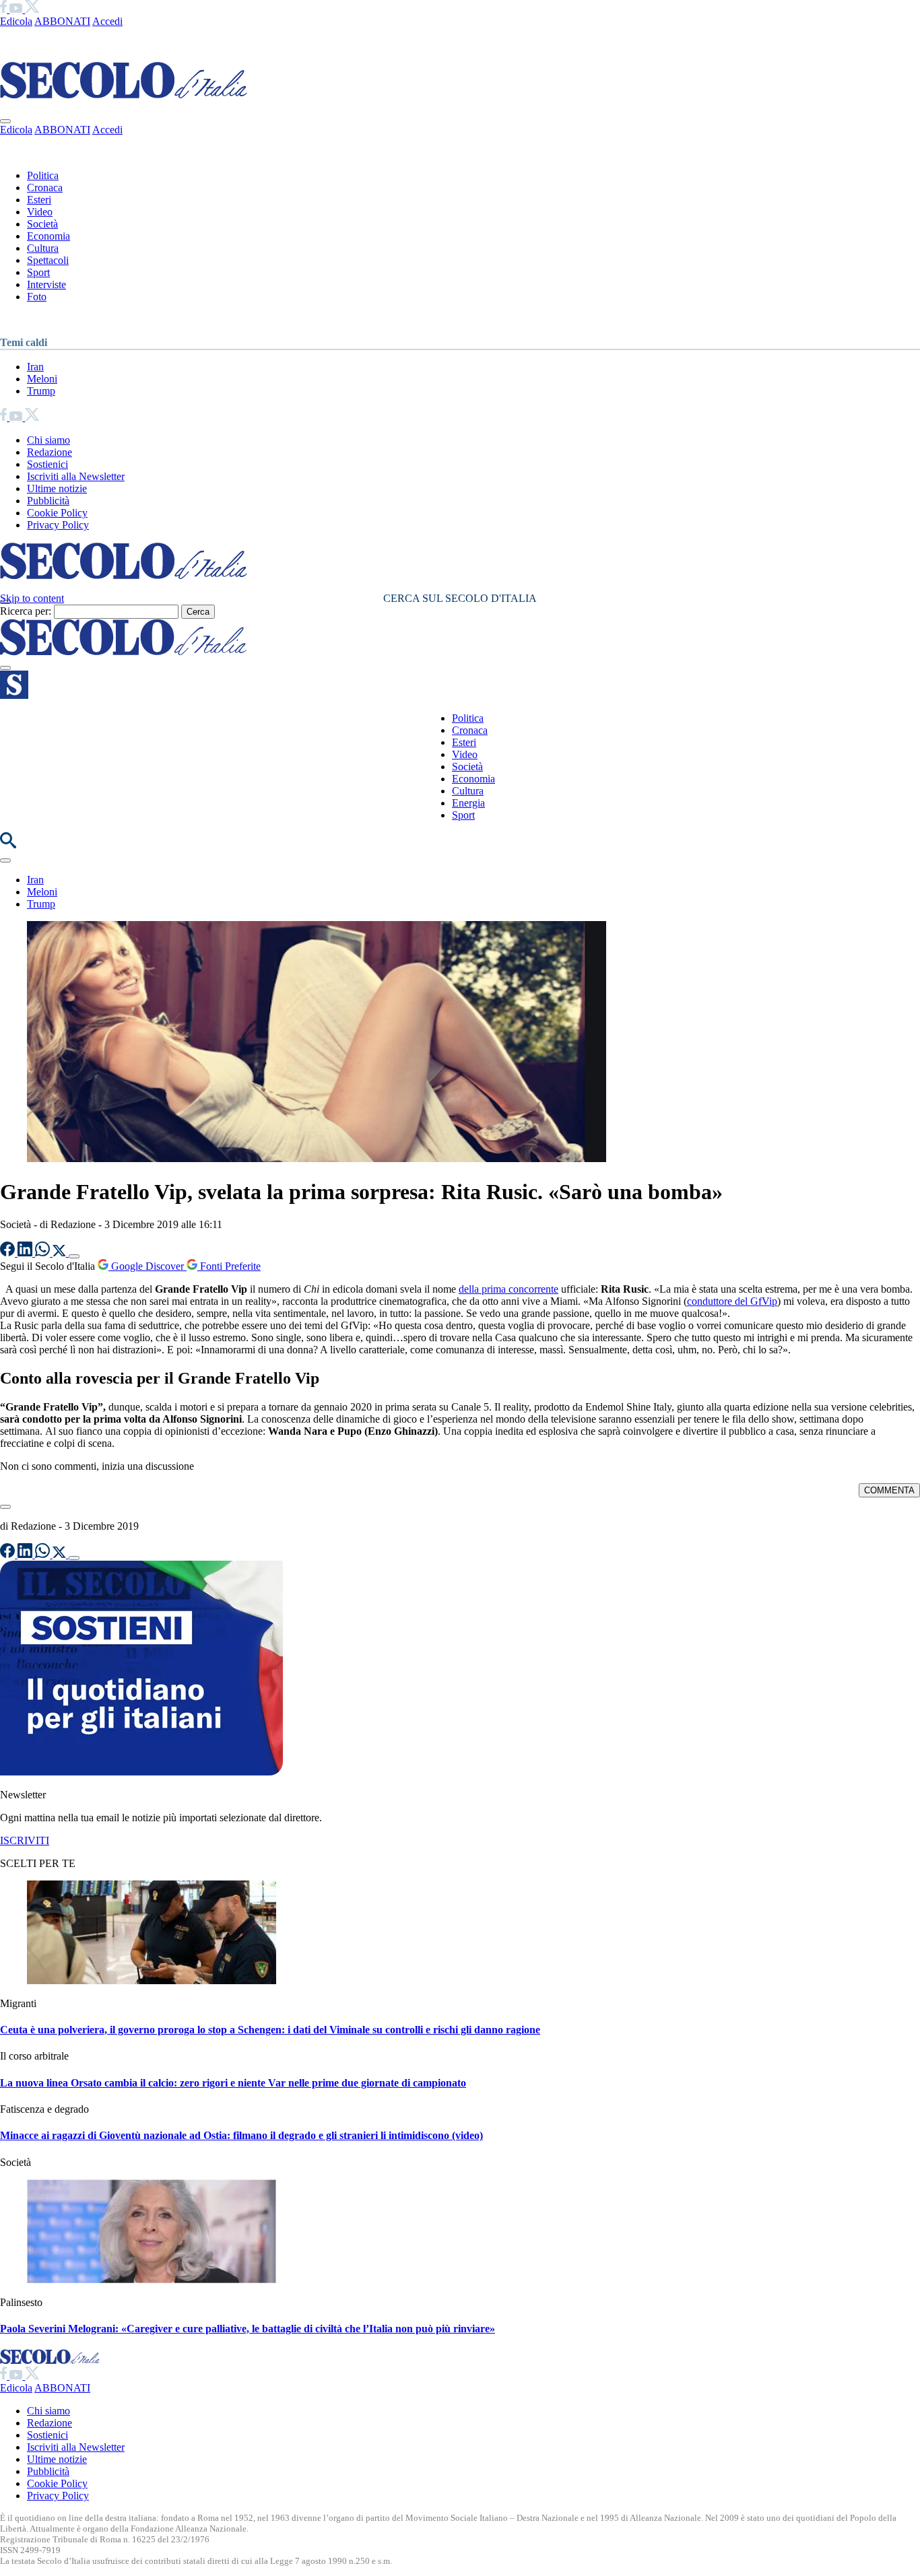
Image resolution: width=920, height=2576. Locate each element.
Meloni (42, 379)
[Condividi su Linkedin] (26, 1253)
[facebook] (5, 9)
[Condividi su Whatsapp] (44, 1253)
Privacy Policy (58, 525)
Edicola (16, 21)
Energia (468, 803)
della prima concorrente (508, 1289)
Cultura (43, 248)
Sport (38, 272)
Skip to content (32, 598)
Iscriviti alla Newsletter (76, 476)
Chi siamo (48, 440)
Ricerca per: (26, 611)
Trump (41, 391)
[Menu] (5, 668)
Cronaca (45, 188)
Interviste (46, 284)
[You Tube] (17, 9)
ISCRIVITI (25, 1840)
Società (42, 224)
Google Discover (147, 1266)
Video (40, 212)
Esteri (39, 200)
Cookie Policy (57, 513)
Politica (43, 175)
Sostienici (47, 464)
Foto (37, 297)
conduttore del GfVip (732, 1301)
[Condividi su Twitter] (61, 1253)
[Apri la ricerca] (8, 845)
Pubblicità (48, 501)
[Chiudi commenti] (5, 1507)
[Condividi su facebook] (9, 1253)
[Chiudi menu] (5, 121)
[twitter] (32, 9)
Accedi (107, 21)
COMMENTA (889, 1490)
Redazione (50, 452)
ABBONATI (62, 21)
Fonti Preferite (229, 1266)
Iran (35, 367)
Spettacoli (48, 260)
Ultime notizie (57, 488)
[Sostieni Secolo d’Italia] (141, 1772)
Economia (48, 236)
